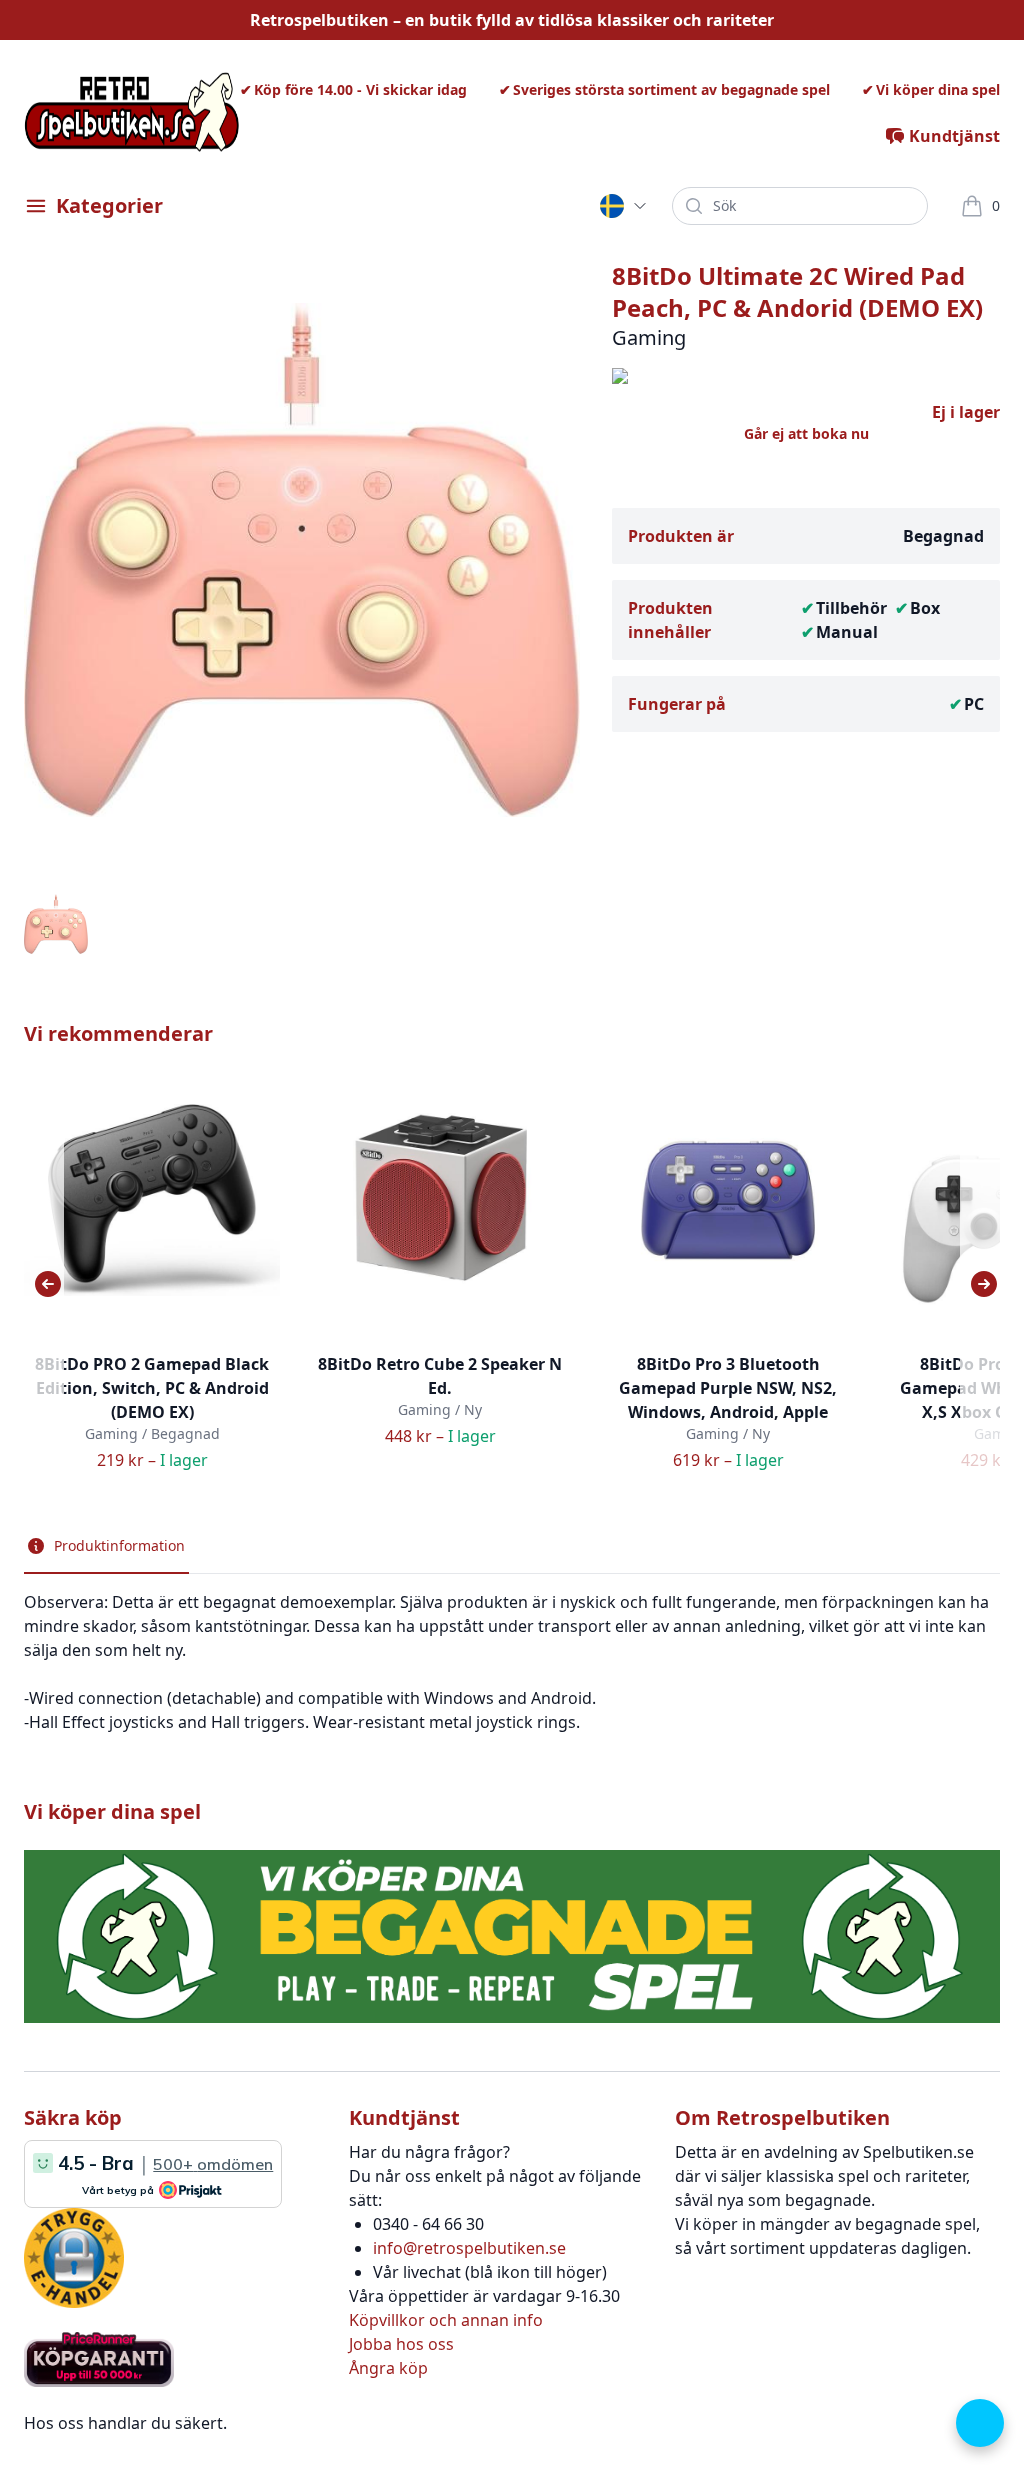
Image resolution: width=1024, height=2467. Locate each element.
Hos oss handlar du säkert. (125, 2423)
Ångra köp (388, 2368)
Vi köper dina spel (938, 89)
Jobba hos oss (401, 2344)
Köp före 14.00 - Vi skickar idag (360, 89)
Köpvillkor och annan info (446, 2320)
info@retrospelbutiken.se (469, 2248)
